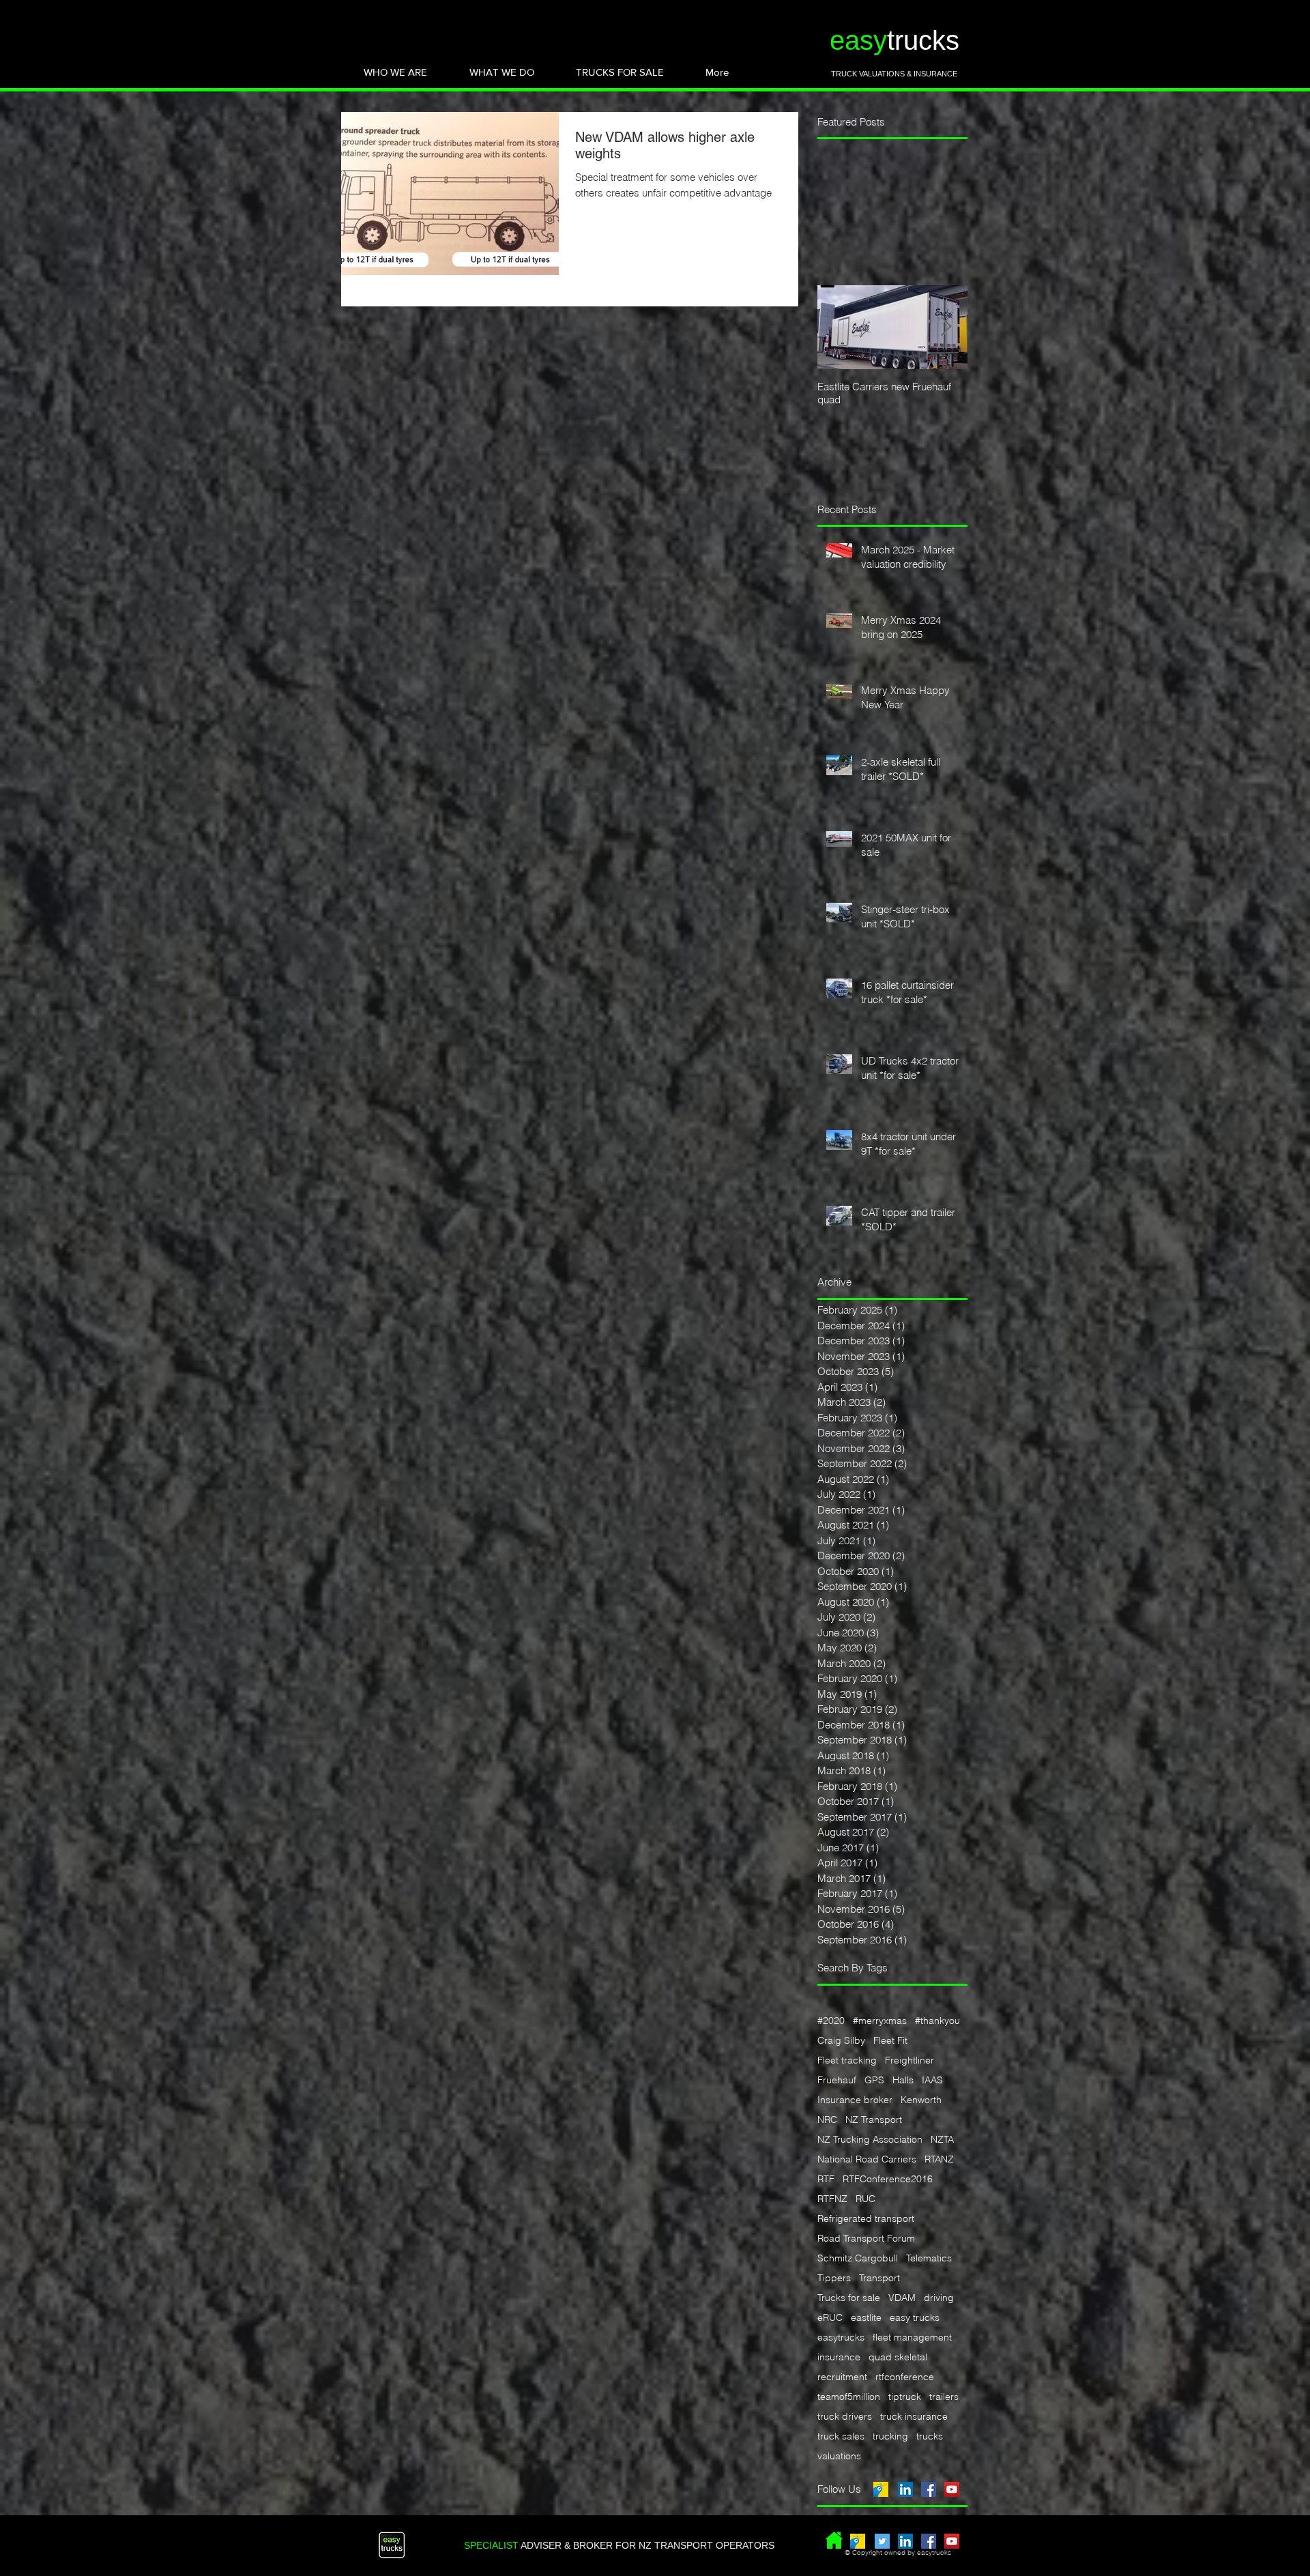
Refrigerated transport (866, 2219)
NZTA (942, 2140)
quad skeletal (898, 2357)
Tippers (834, 2278)
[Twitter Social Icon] (882, 2541)
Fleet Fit (890, 2041)
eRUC (830, 2318)
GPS (874, 2080)
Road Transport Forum (866, 2239)
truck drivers (845, 2417)
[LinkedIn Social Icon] (905, 2489)
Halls (903, 2080)
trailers (944, 2397)
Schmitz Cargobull (858, 2258)
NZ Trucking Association (870, 2140)
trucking (890, 2436)
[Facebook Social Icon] (929, 2489)
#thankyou (937, 2021)
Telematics (929, 2258)
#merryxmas (880, 2021)
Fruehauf (837, 2080)
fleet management (912, 2338)
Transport (879, 2278)
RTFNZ (832, 2199)
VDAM (902, 2298)
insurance (839, 2357)
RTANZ (939, 2159)
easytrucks (841, 2338)
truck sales (841, 2436)
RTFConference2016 (888, 2179)
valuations (839, 2456)
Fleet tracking (847, 2060)
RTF (826, 2179)
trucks (930, 2436)
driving (939, 2298)
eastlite (866, 2318)
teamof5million (849, 2397)
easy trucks (915, 2318)
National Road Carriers (867, 2159)
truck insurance (914, 2417)
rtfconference (905, 2377)
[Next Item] (946, 327)
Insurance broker (855, 2100)
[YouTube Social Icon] (952, 2489)
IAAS (932, 2080)
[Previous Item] (839, 327)
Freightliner (909, 2060)
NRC (827, 2120)
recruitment (842, 2377)
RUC (865, 2199)
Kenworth (921, 2100)
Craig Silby (841, 2041)
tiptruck (905, 2397)
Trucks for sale (849, 2298)
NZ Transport (874, 2120)
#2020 (831, 2021)
